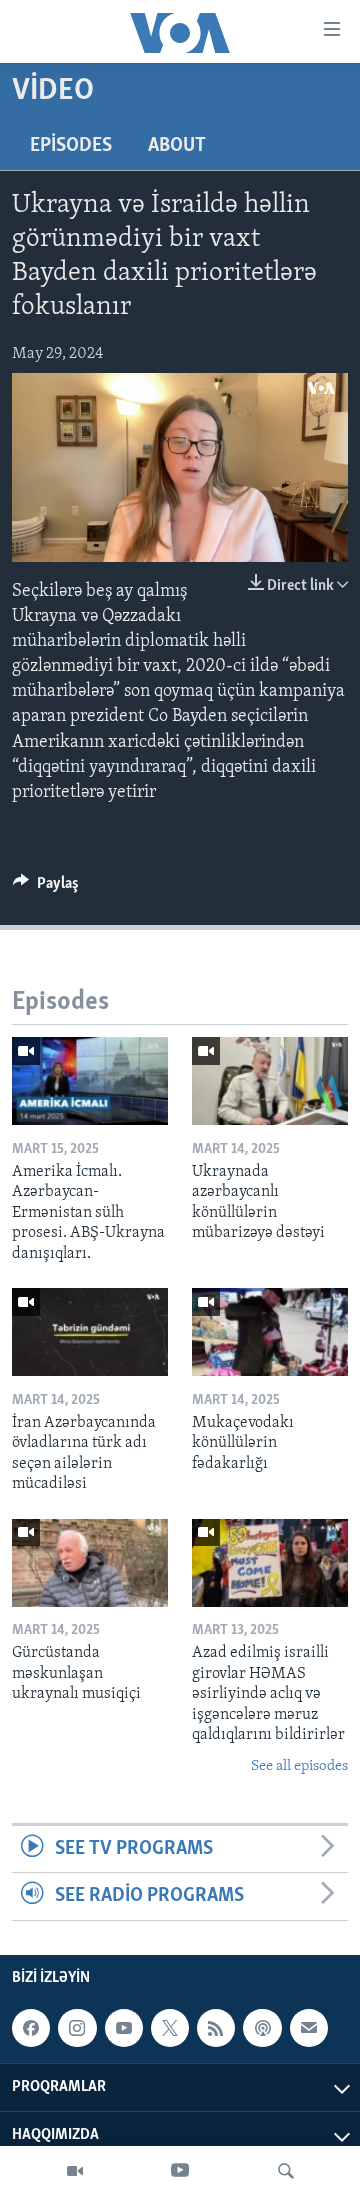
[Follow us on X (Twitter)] (170, 2028)
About (177, 146)
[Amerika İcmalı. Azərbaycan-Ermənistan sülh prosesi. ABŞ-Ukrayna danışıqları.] (90, 1081)
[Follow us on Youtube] (124, 2028)
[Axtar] (286, 2171)
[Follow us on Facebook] (31, 2028)
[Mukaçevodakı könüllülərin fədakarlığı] (270, 1332)
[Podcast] (262, 2028)
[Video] (75, 2171)
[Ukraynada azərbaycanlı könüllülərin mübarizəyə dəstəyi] (270, 1081)
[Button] (46, 888)
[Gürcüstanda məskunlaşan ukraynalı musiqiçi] (90, 1563)
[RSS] (216, 2028)
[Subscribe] (309, 2028)
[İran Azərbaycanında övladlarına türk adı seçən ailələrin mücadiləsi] (90, 1332)
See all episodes (299, 1766)
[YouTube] (180, 2171)
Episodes (71, 146)
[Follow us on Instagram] (77, 2028)
